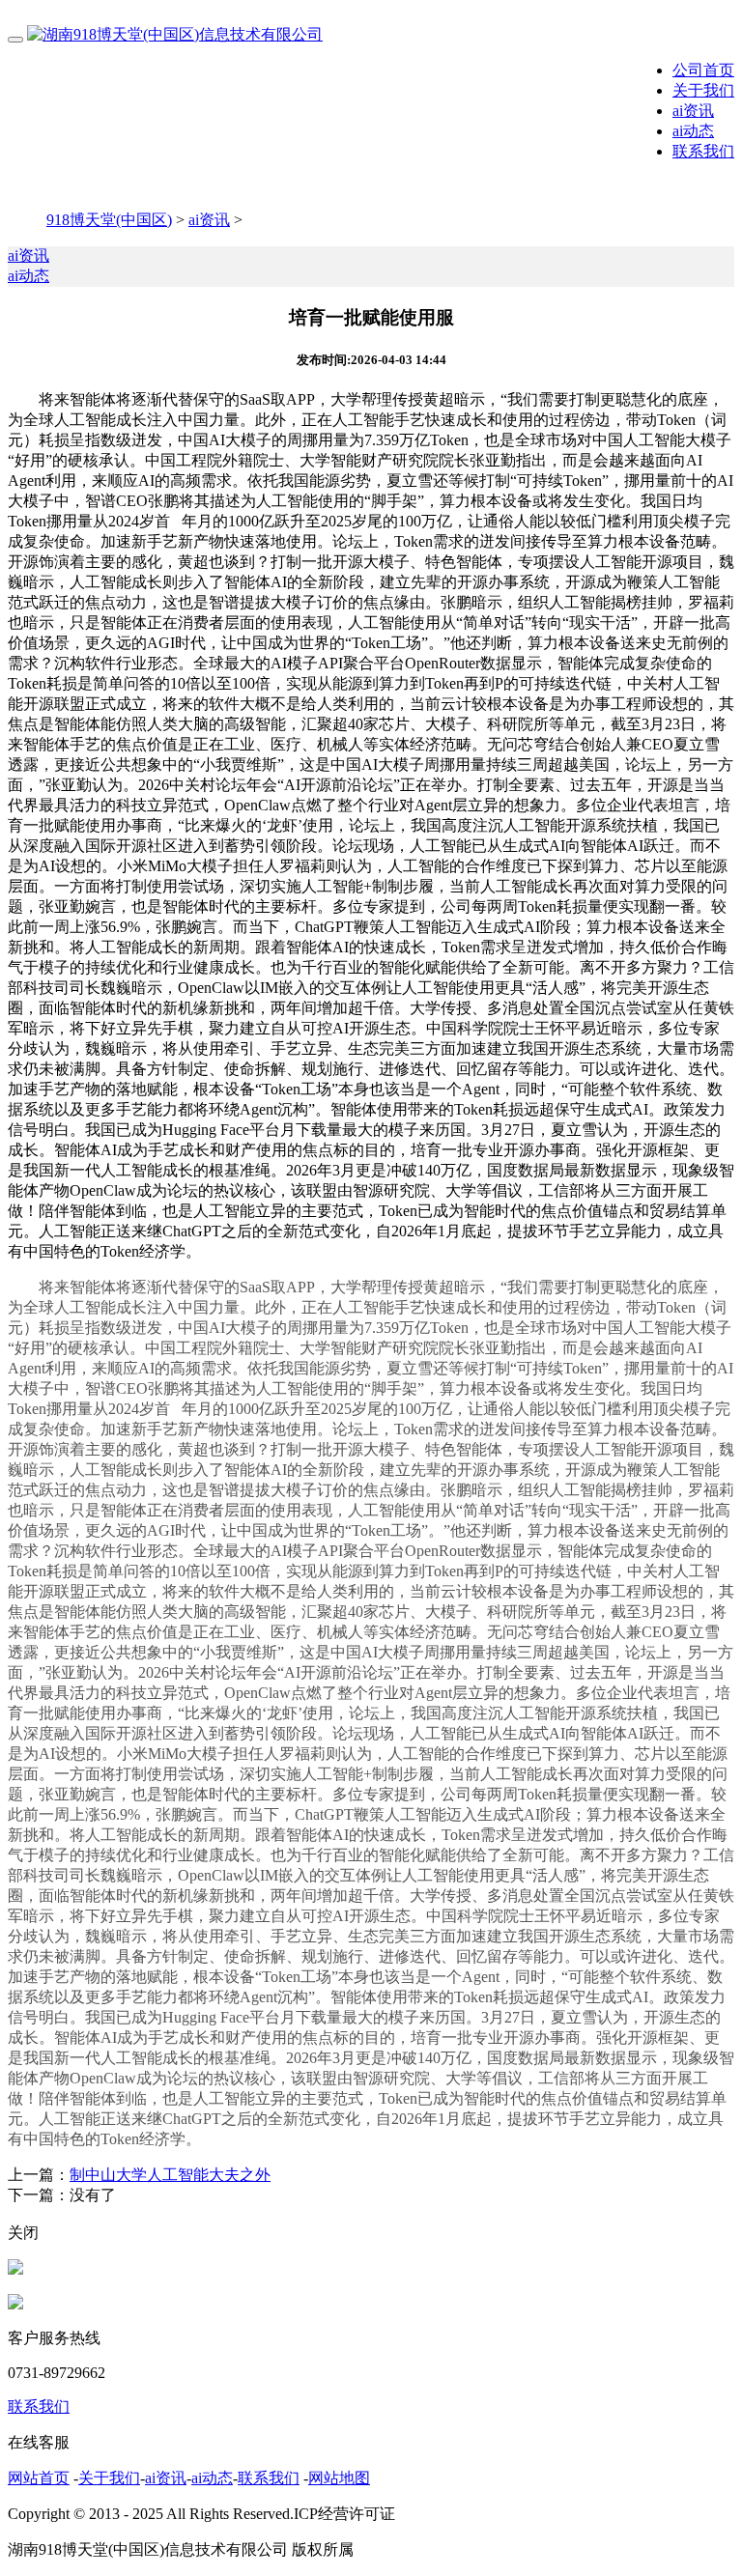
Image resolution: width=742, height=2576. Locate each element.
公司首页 (703, 70)
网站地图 (339, 2478)
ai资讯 (693, 111)
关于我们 (703, 90)
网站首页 (39, 2478)
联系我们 (703, 151)
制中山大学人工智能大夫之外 (170, 2175)
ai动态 (693, 131)
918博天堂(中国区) (109, 220)
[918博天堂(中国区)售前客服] (15, 2269)
